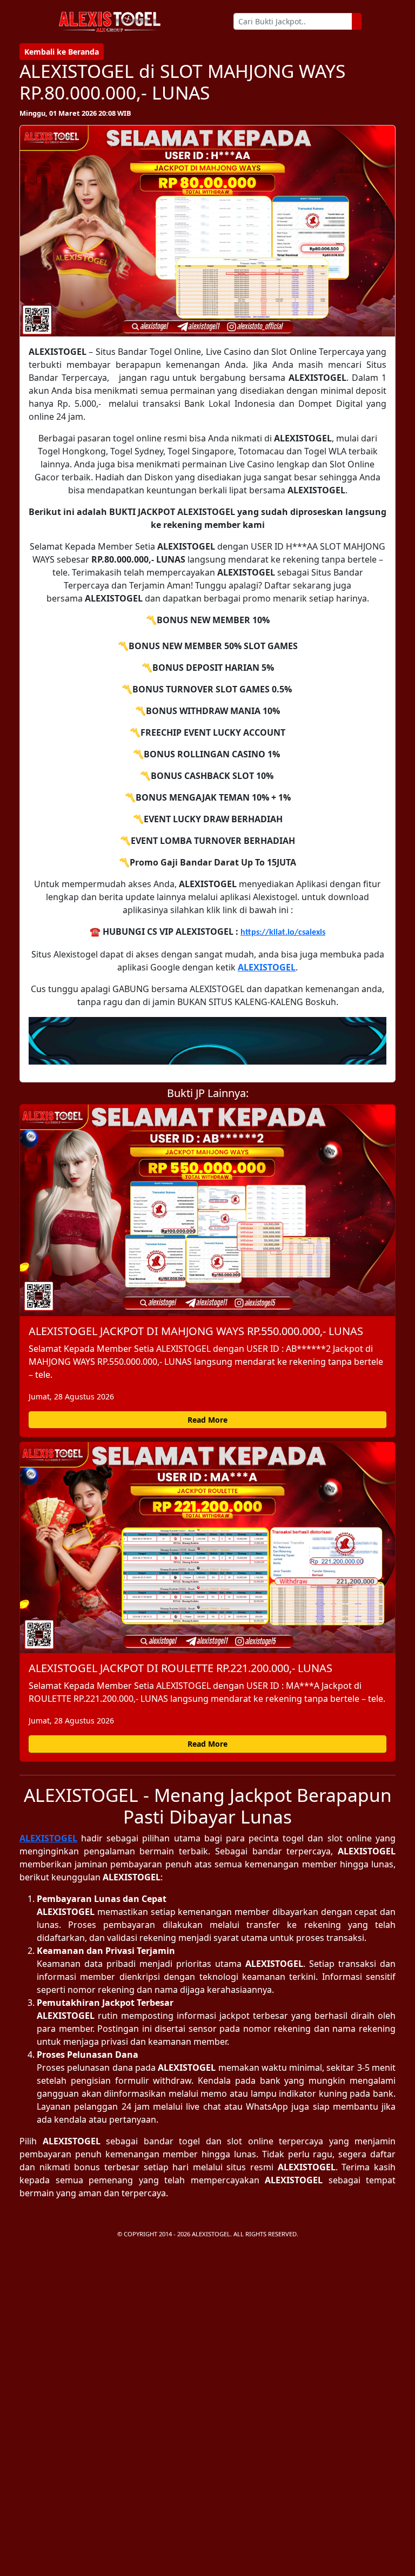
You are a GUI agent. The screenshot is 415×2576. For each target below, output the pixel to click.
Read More (207, 1420)
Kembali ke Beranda (62, 52)
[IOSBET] (207, 1041)
